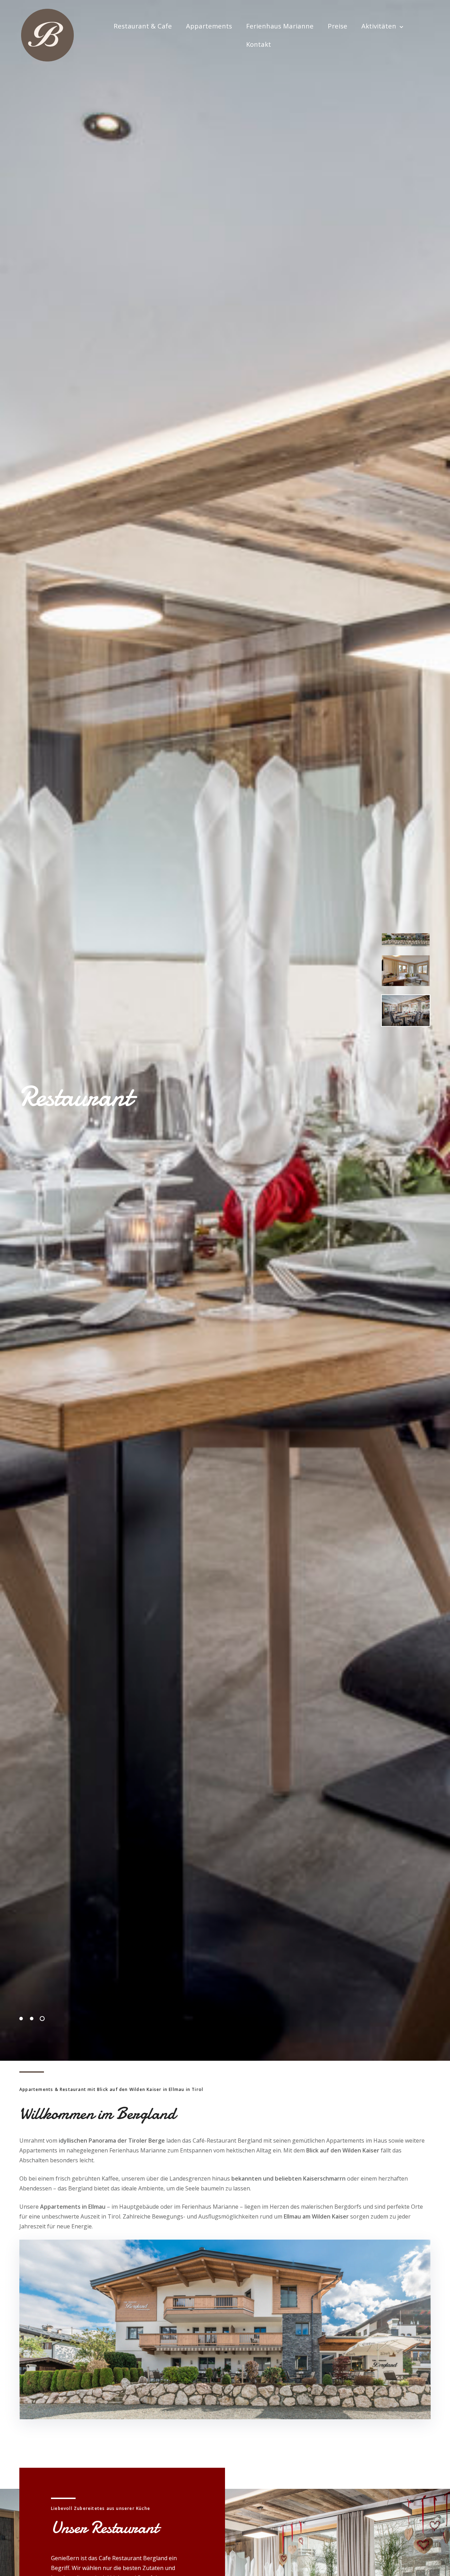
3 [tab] (42, 2019)
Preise (337, 26)
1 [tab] (21, 2019)
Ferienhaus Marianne (280, 26)
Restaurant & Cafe (143, 26)
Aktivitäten (379, 26)
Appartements (209, 26)
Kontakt (259, 44)
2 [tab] (32, 2019)
